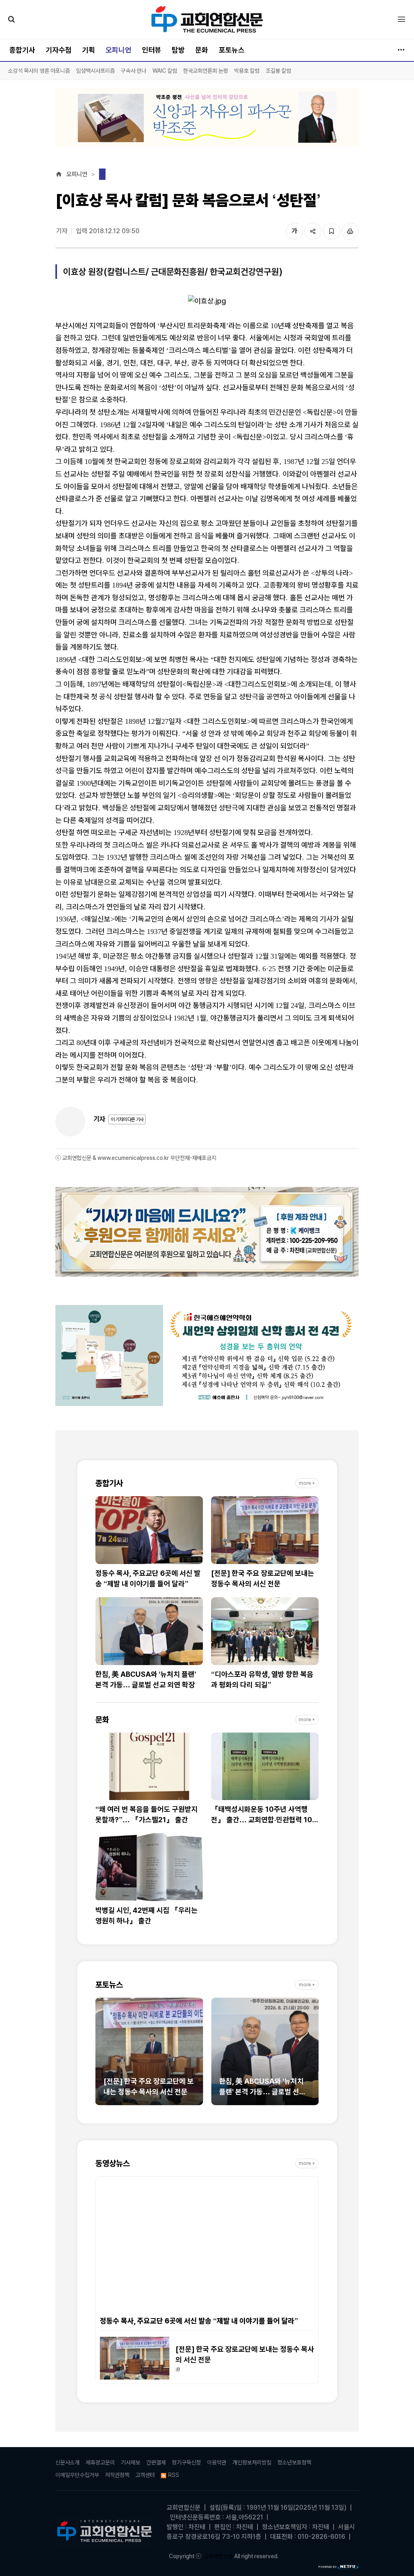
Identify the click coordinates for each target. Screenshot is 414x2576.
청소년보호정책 (294, 2462)
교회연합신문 (218, 2556)
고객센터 (145, 2475)
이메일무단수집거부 (77, 2475)
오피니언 (118, 50)
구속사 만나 (134, 71)
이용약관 (217, 2462)
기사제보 (131, 2462)
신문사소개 (68, 2462)
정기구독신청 (186, 2462)
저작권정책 (117, 2475)
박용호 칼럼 (247, 71)
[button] (101, 2056)
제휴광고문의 (100, 2462)
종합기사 (22, 50)
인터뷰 (152, 50)
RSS (174, 2475)
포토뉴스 (232, 50)
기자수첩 (59, 50)
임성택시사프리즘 (95, 71)
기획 (89, 50)
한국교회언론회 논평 (206, 71)
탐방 (178, 50)
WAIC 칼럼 (165, 71)
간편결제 (156, 2462)
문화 (202, 50)
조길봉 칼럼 (278, 71)
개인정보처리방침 (252, 2462)
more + (307, 1483)
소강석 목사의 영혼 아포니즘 (39, 71)
